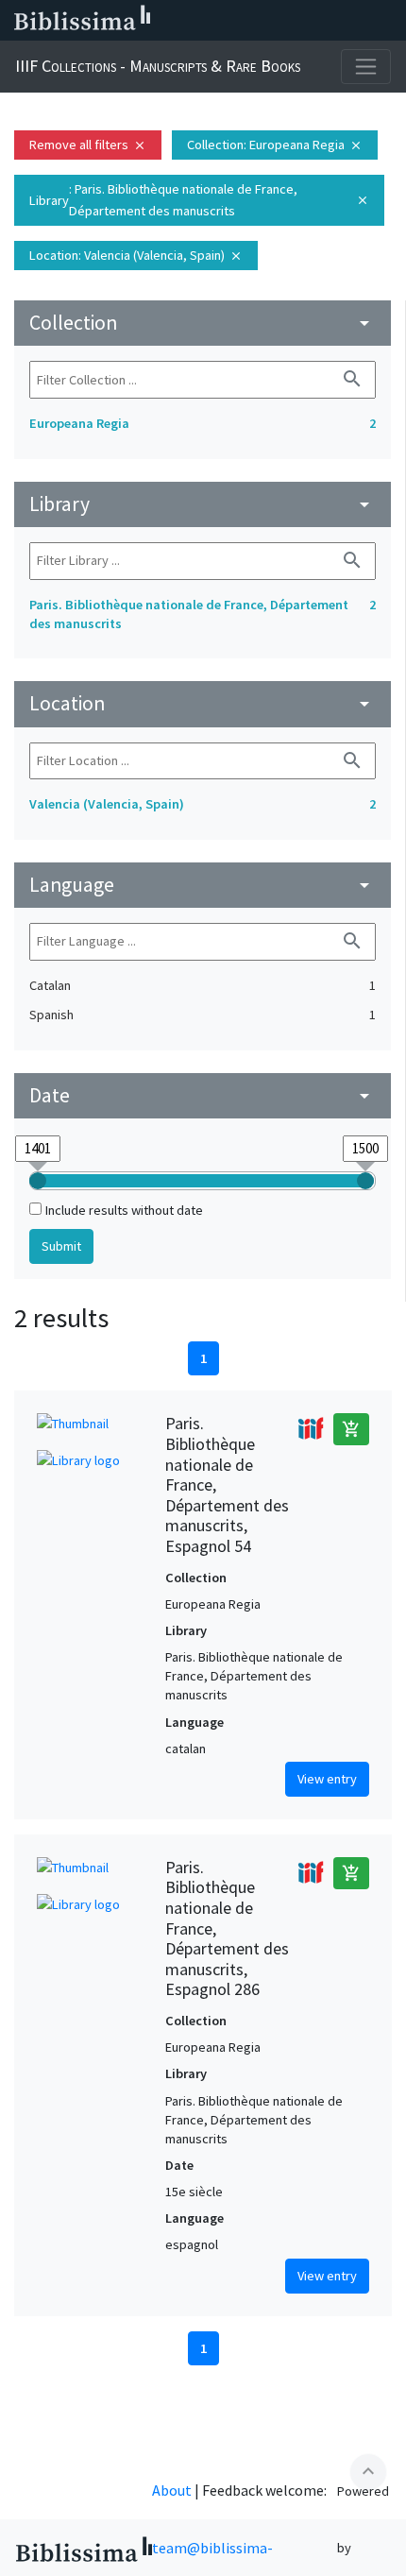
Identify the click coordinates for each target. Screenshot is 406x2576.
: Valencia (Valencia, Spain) (136, 255)
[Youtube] (327, 21)
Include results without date (124, 1210)
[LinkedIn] (236, 21)
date (203, 1095)
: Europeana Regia (275, 145)
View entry (327, 1779)
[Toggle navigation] (366, 67)
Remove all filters (88, 145)
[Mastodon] (296, 21)
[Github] (357, 21)
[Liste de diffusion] (206, 21)
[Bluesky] (266, 21)
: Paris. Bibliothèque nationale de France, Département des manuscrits (199, 200)
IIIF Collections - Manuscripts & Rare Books (158, 66)
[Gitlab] (387, 21)
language (203, 885)
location (203, 703)
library (203, 504)
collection (203, 323)
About (172, 2490)
